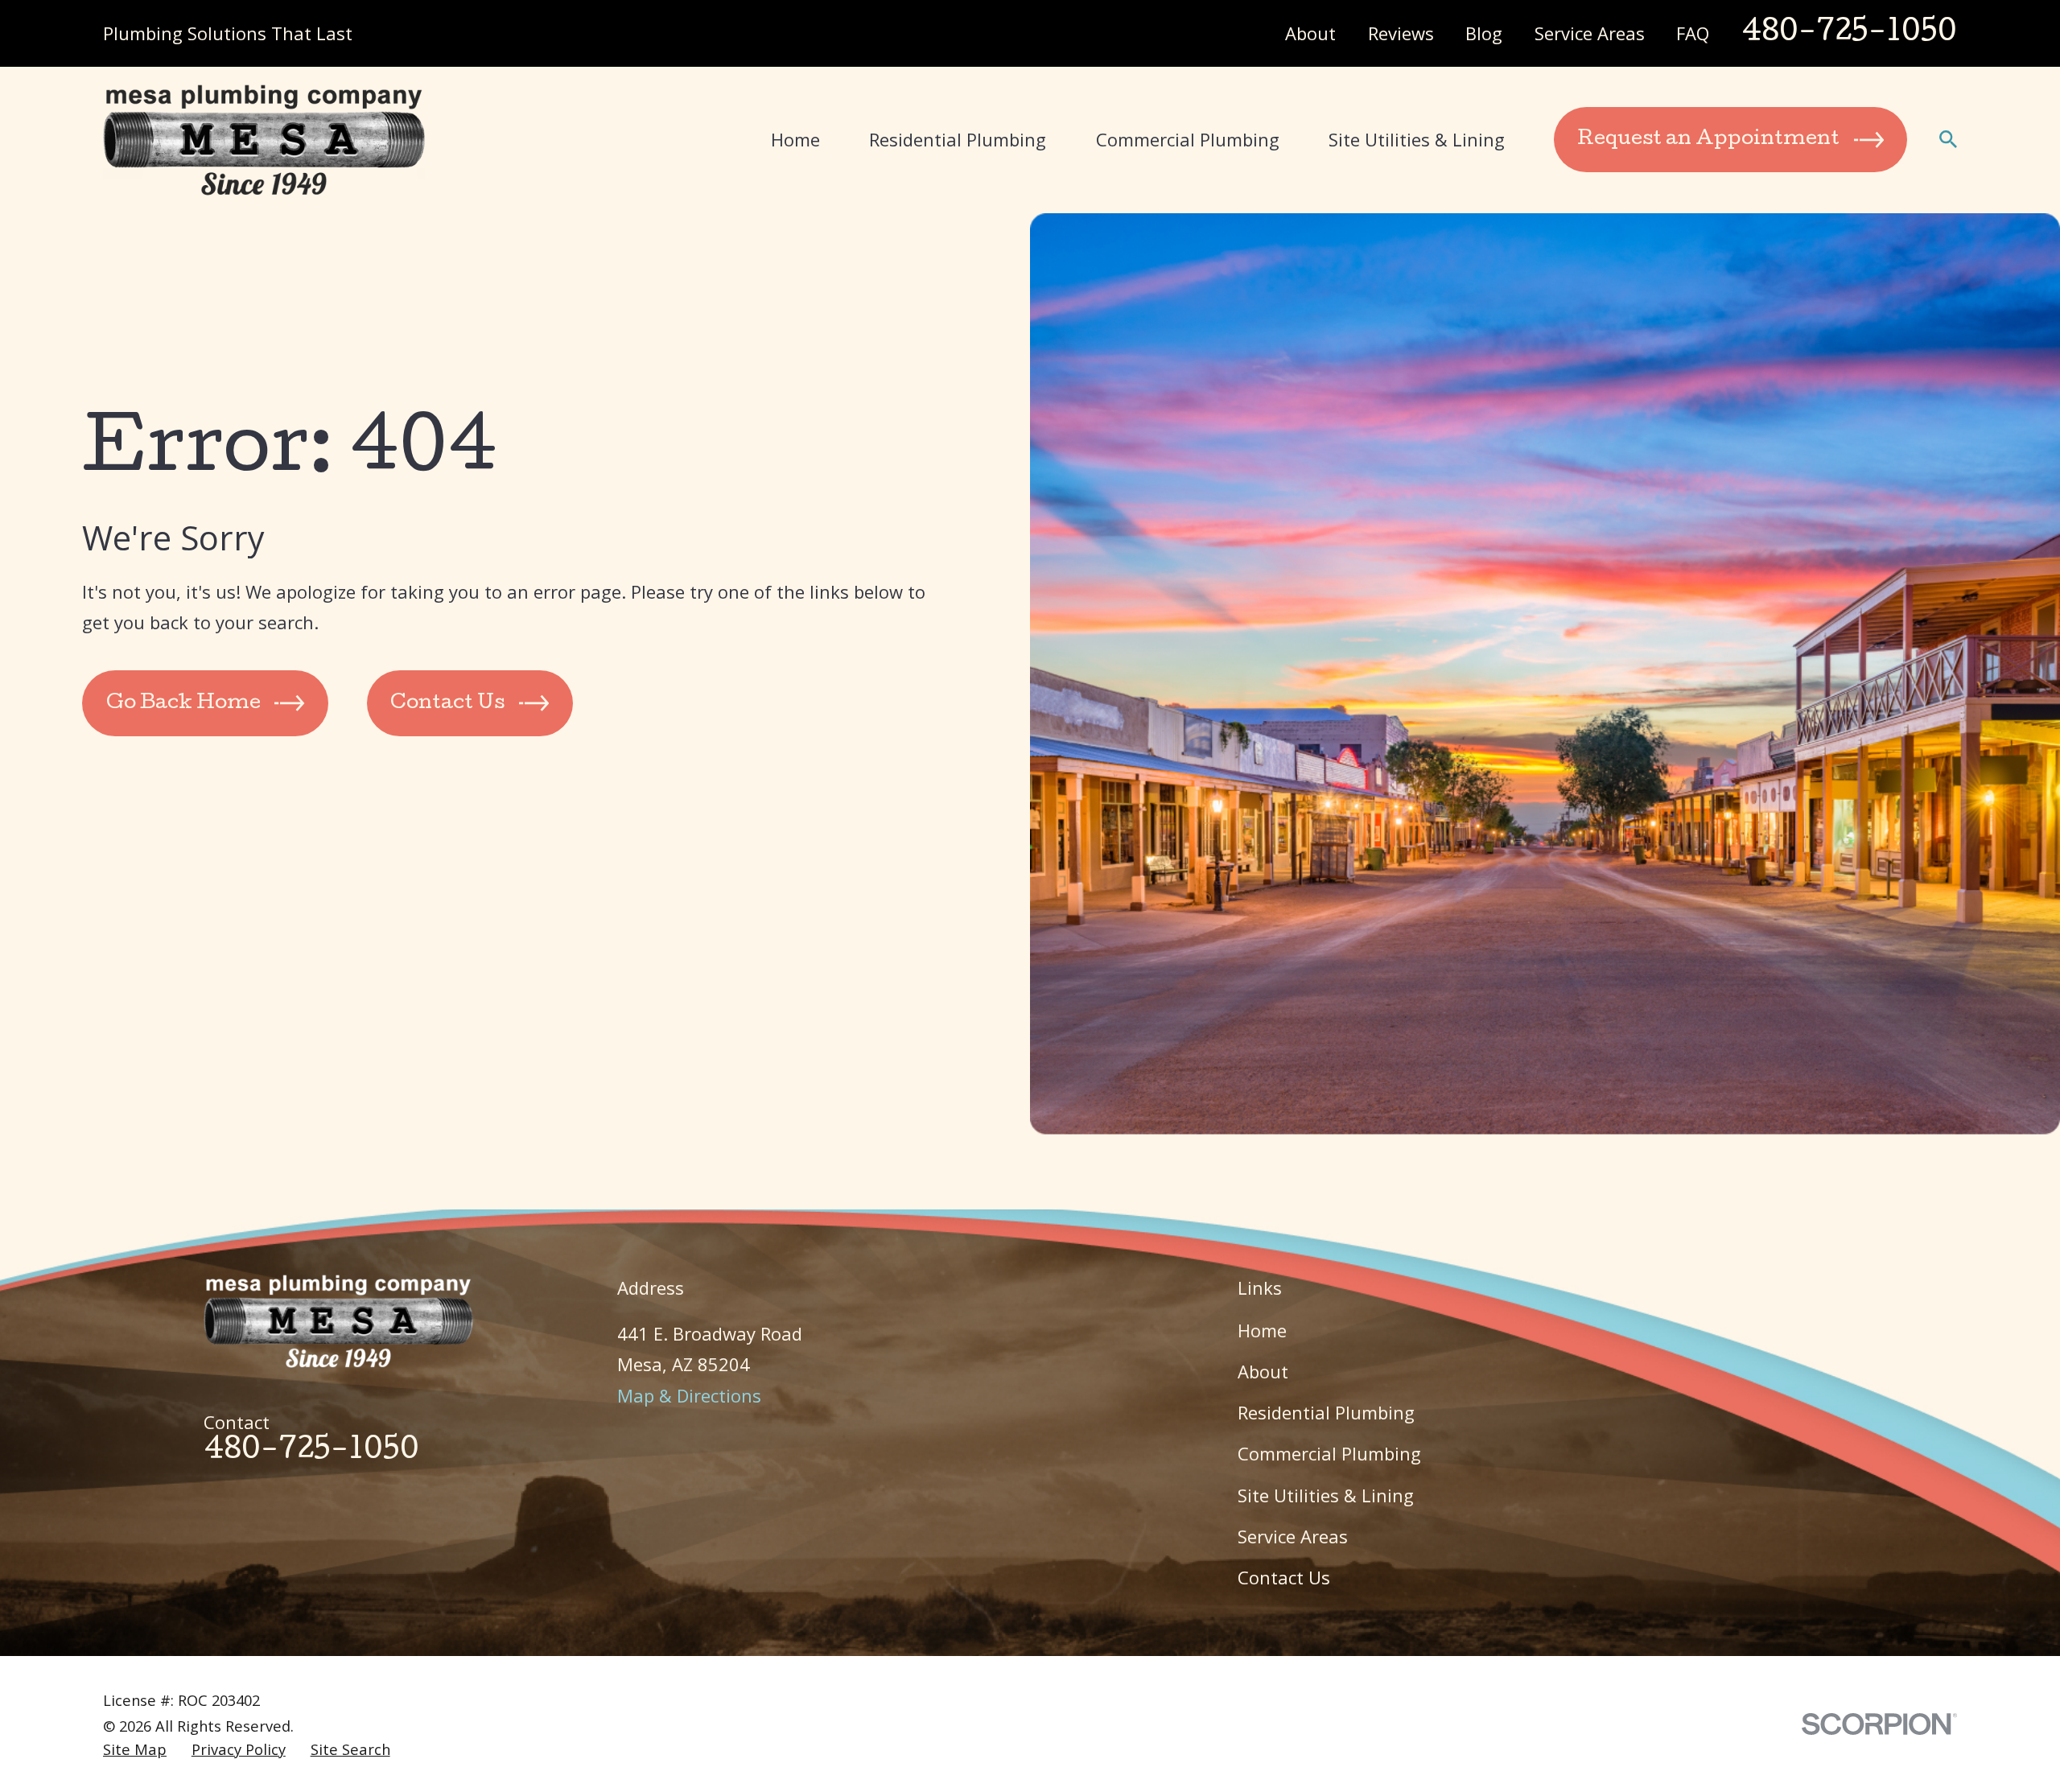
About (1310, 33)
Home (1262, 1330)
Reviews (1401, 33)
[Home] (264, 140)
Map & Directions (689, 1395)
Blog (1484, 33)
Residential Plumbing (1326, 1412)
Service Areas (1590, 33)
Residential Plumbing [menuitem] (958, 139)
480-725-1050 (1849, 34)
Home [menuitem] (795, 139)
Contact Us (1284, 1577)
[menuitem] (135, 1749)
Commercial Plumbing (1329, 1453)
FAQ (1693, 33)
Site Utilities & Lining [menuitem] (1417, 139)
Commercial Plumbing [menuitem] (1188, 139)
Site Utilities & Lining (1326, 1495)
